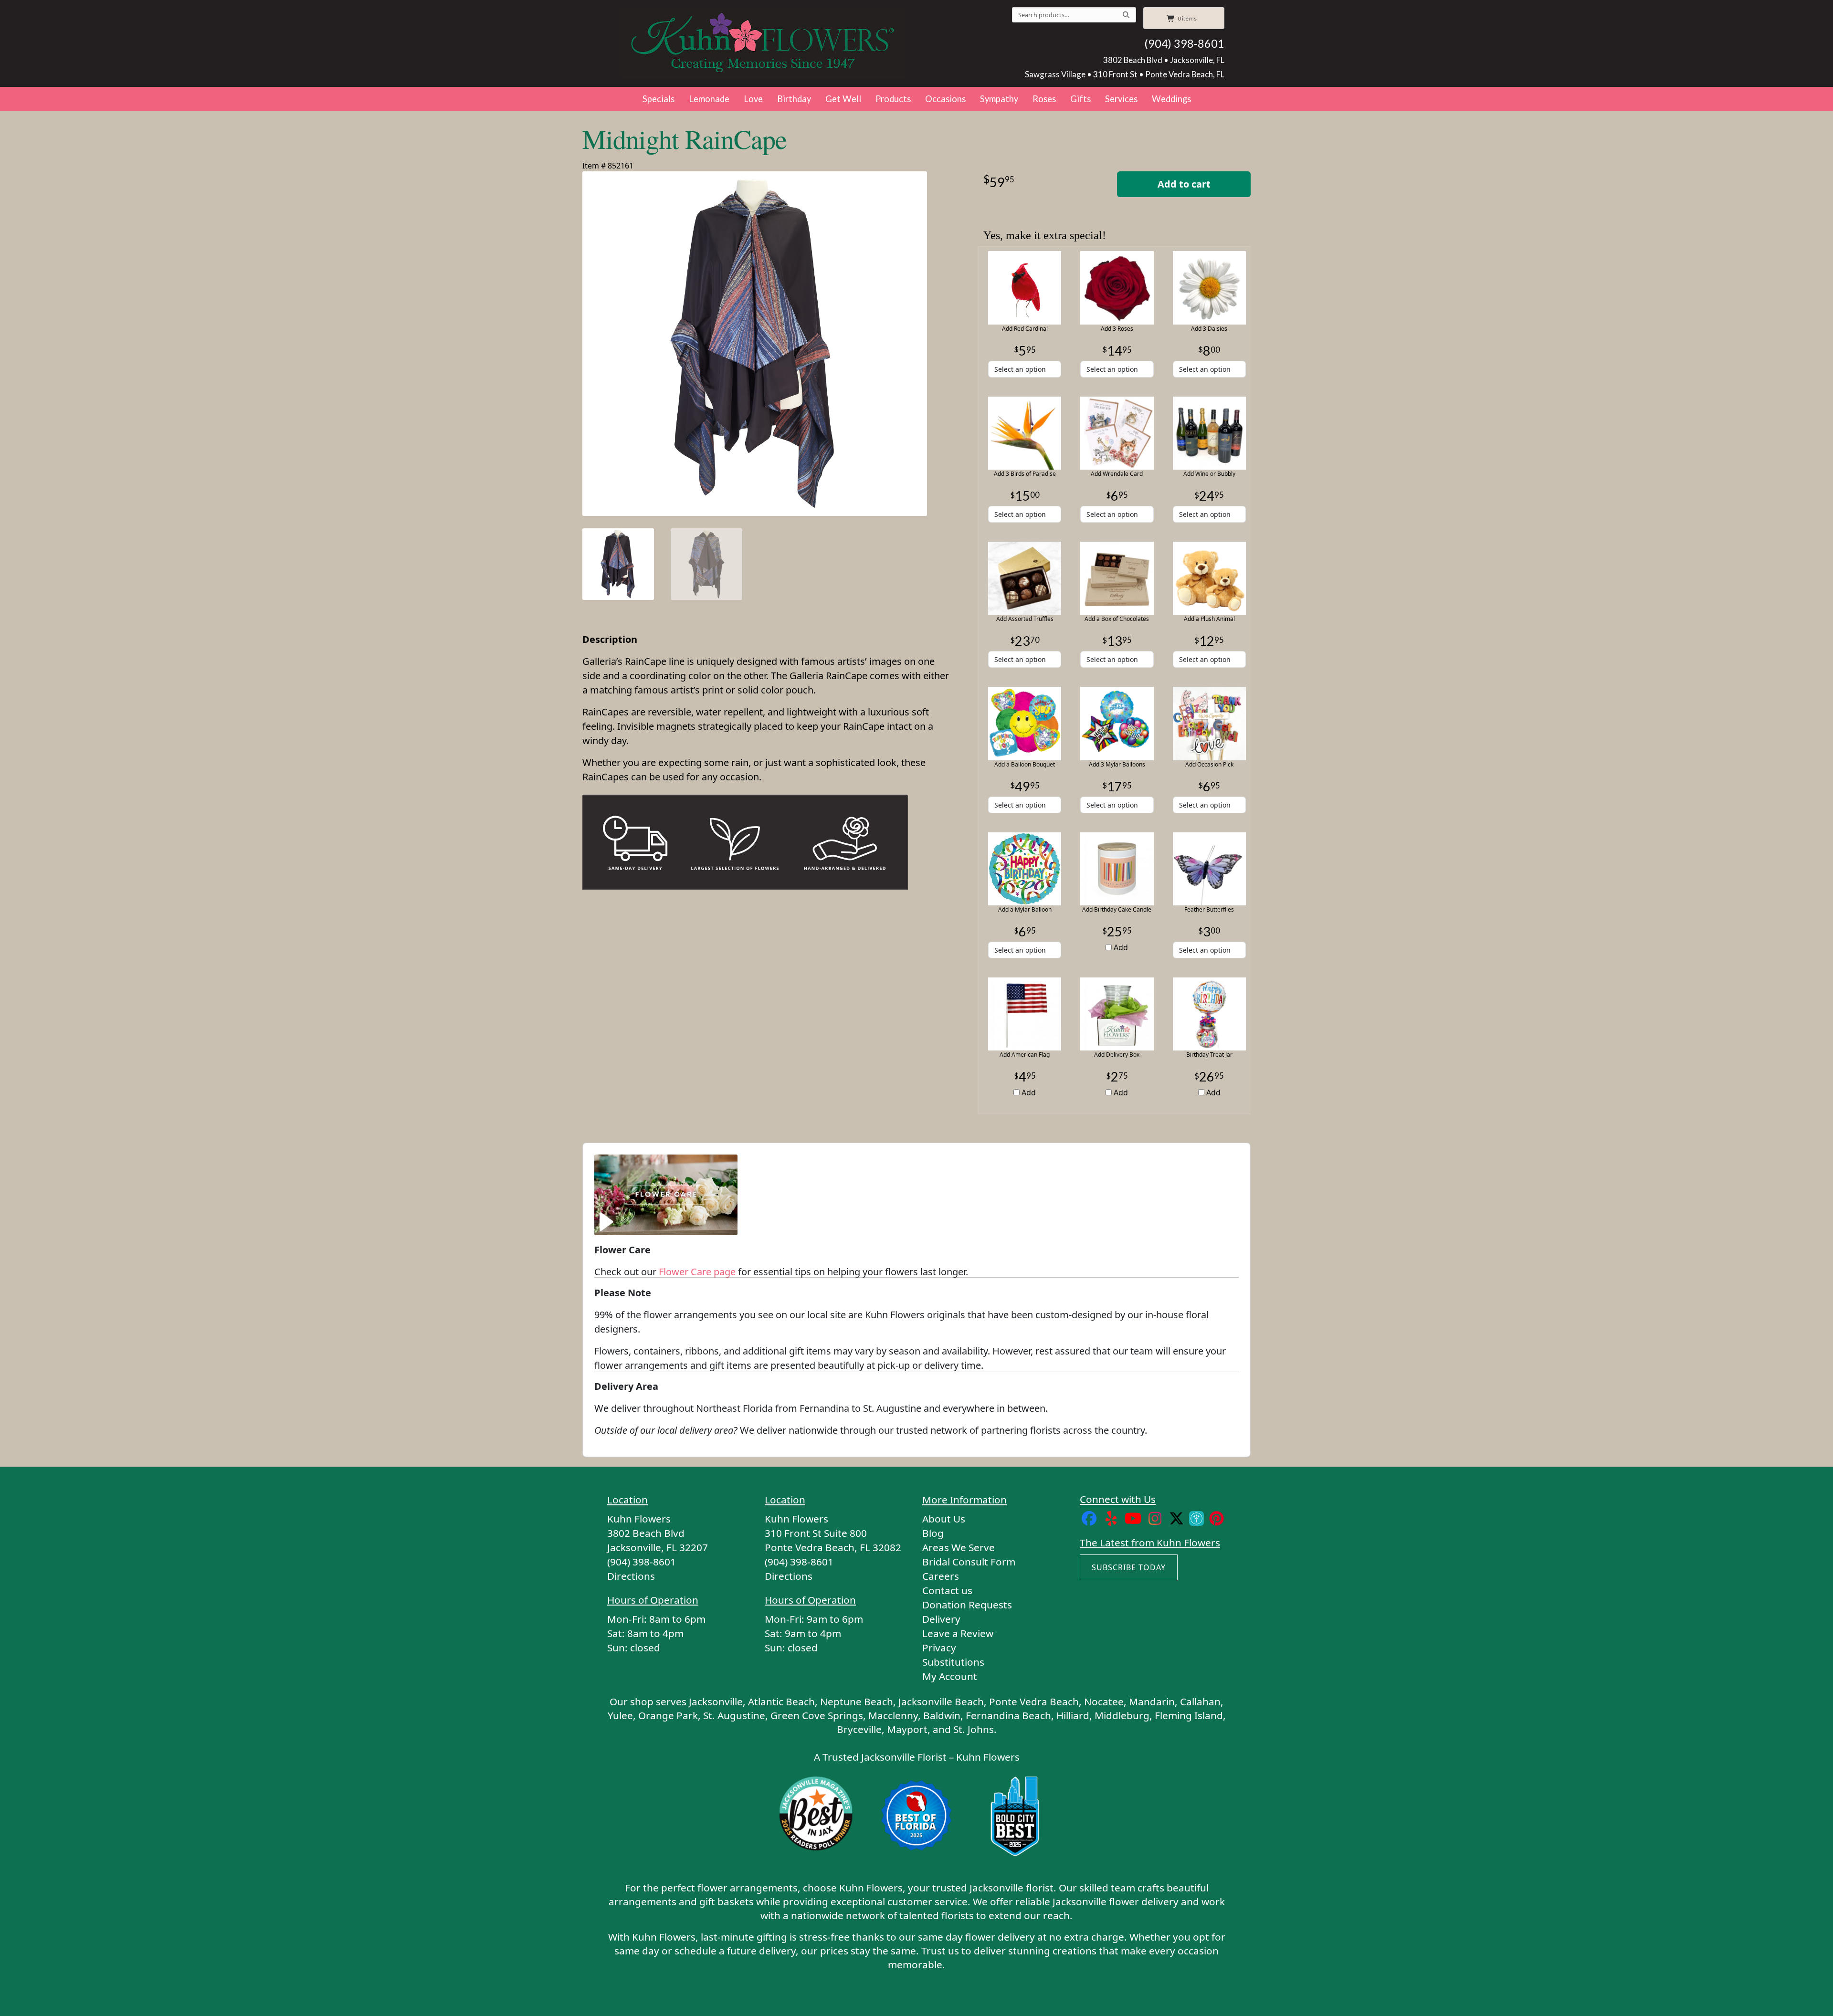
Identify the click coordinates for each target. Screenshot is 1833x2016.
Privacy (939, 1648)
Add (1120, 947)
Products (893, 99)
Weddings (1171, 99)
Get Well (843, 99)
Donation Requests (967, 1605)
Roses (1044, 99)
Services (1121, 99)
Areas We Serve (959, 1547)
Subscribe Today (1129, 1567)
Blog (933, 1533)
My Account (950, 1676)
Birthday (794, 99)
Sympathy (999, 99)
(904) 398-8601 (1184, 43)
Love (753, 99)
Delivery (941, 1619)
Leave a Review (958, 1633)
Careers (941, 1576)
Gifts (1080, 99)
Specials (658, 99)
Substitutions (953, 1662)
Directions (631, 1576)
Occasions (945, 99)
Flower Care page (697, 1272)
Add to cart (1184, 184)
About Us (944, 1519)
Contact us (947, 1590)
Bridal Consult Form (969, 1562)
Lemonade (709, 99)
